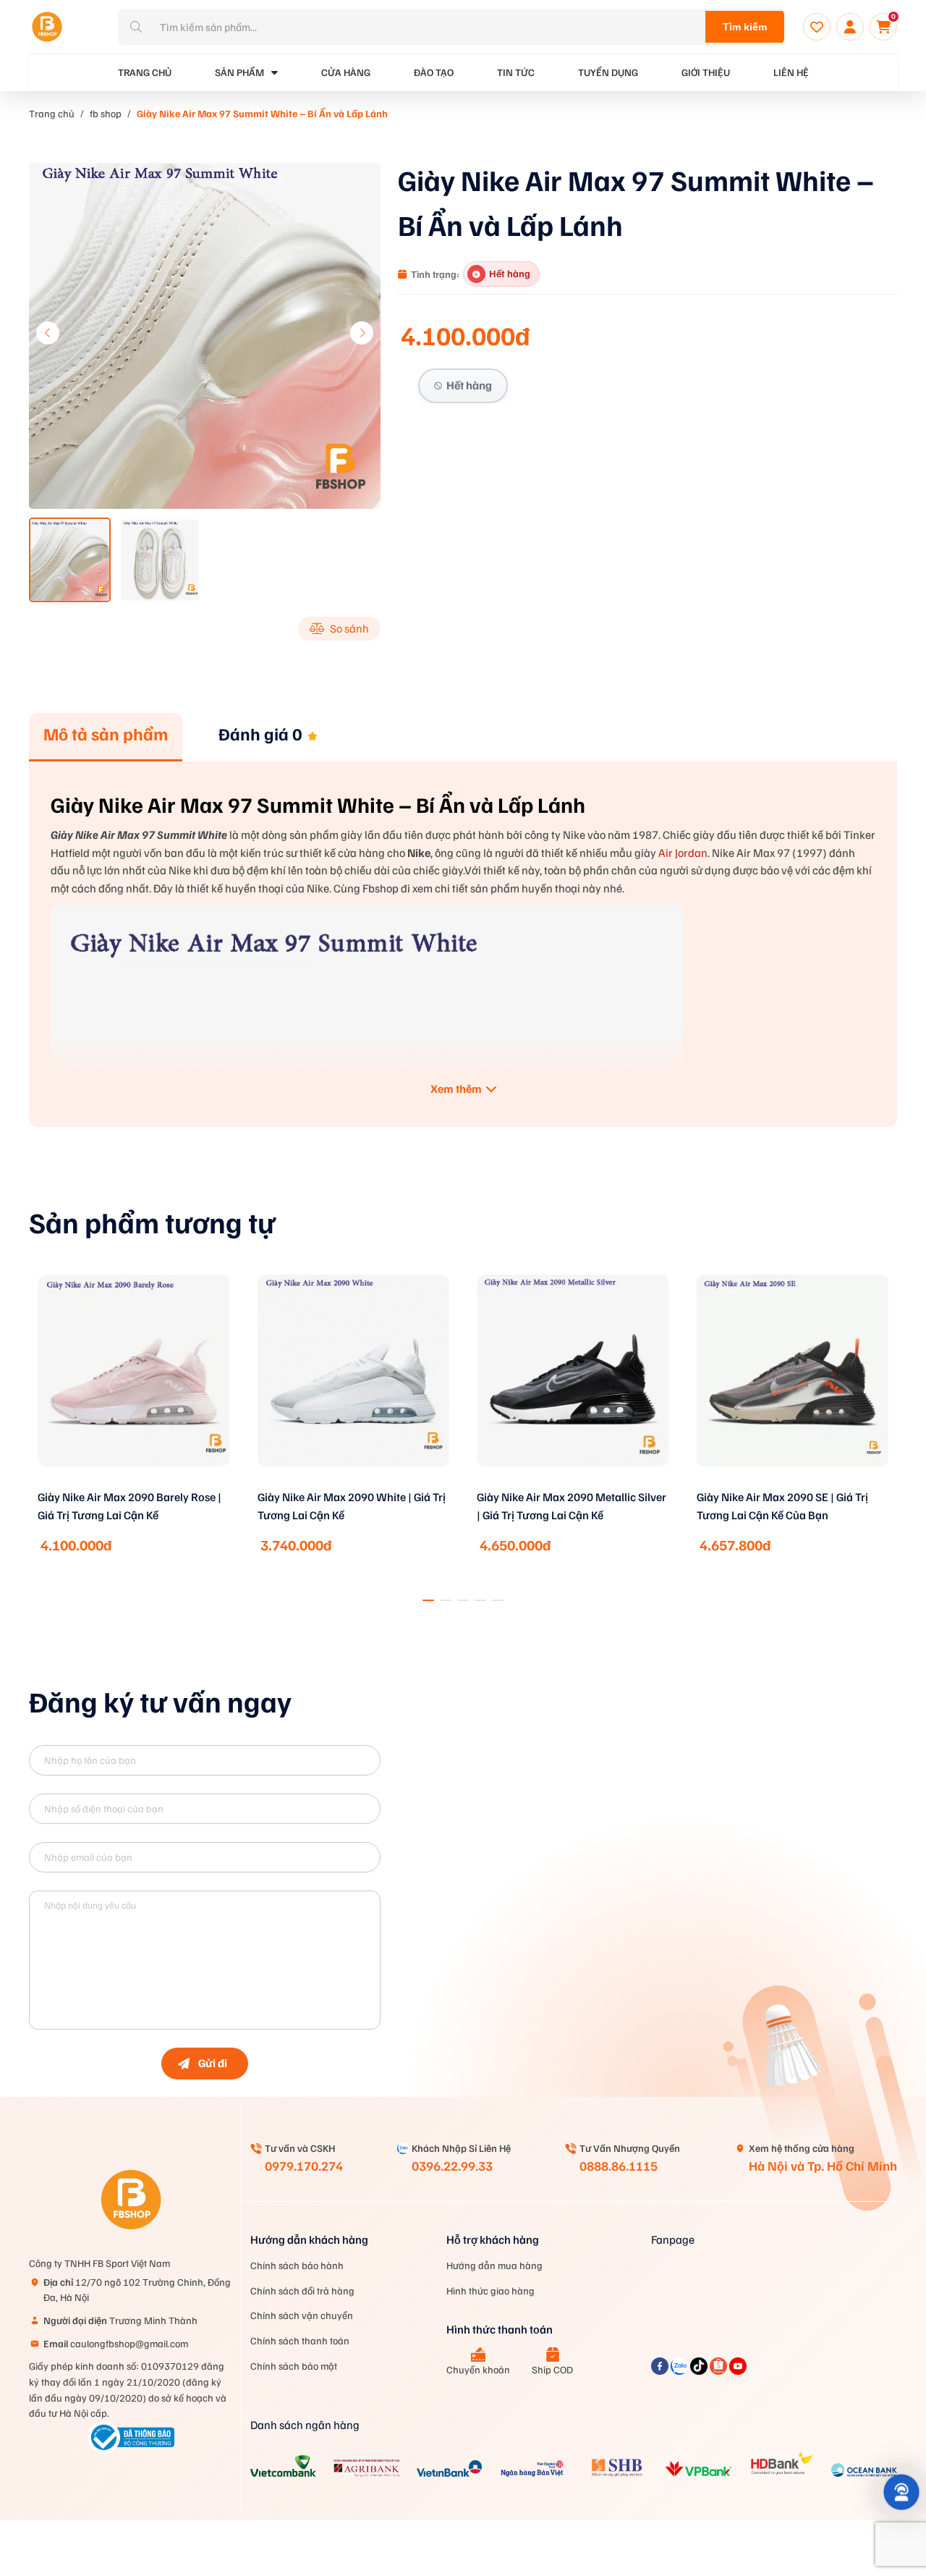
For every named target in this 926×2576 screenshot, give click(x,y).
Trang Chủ (145, 72)
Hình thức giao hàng (490, 2290)
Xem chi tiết (134, 1485)
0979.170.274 (304, 2166)
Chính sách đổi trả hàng (302, 2290)
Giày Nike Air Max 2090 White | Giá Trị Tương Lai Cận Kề (352, 1506)
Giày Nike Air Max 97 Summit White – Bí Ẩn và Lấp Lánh (262, 113)
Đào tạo (434, 72)
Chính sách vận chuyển (302, 2315)
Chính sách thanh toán (300, 2340)
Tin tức (516, 72)
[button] (362, 333)
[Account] (850, 27)
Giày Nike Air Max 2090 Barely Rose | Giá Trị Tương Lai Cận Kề (129, 1506)
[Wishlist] (817, 27)
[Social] (661, 2370)
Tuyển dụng (608, 72)
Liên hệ (791, 72)
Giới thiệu (706, 72)
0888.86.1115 (619, 2166)
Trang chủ (52, 113)
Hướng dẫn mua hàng (494, 2265)
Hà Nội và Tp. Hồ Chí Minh (823, 2166)
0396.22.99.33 (452, 2166)
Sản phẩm (239, 72)
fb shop (106, 113)
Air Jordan (683, 853)
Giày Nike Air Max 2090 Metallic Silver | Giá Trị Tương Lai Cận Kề (572, 1506)
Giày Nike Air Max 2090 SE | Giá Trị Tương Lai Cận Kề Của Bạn (782, 1506)
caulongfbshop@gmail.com (116, 2343)
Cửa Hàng (346, 72)
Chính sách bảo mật (294, 2366)
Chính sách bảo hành (297, 2265)
